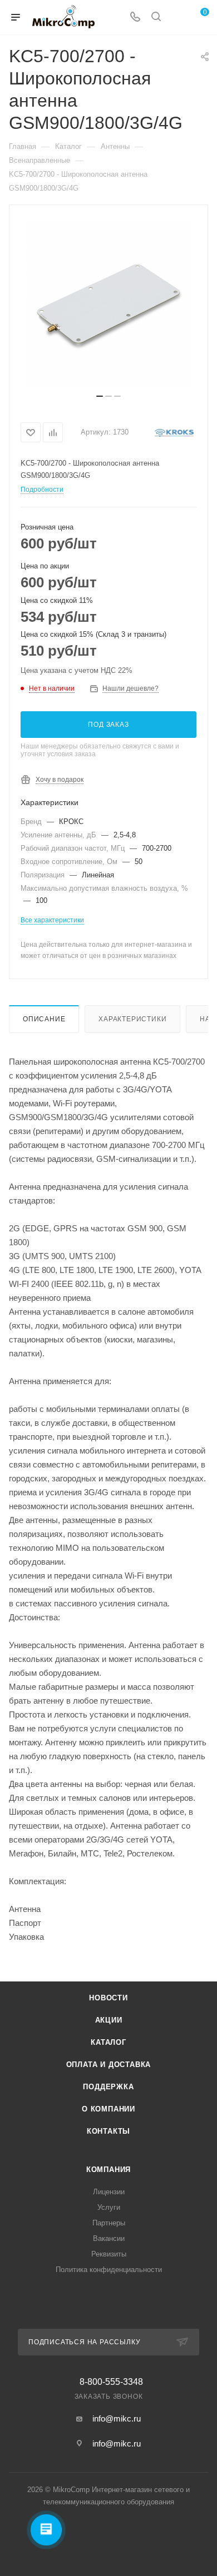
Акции (109, 2020)
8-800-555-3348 (111, 2382)
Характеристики (132, 1019)
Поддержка (108, 2087)
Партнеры (109, 2223)
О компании (108, 2109)
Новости (108, 1998)
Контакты (108, 2131)
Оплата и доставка (109, 2065)
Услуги (109, 2207)
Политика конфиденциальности (109, 2270)
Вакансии (109, 2238)
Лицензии (109, 2192)
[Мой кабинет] (177, 18)
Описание (44, 1019)
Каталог (108, 2042)
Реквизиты (109, 2254)
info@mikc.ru (117, 2418)
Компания (108, 2170)
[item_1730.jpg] (108, 303)
